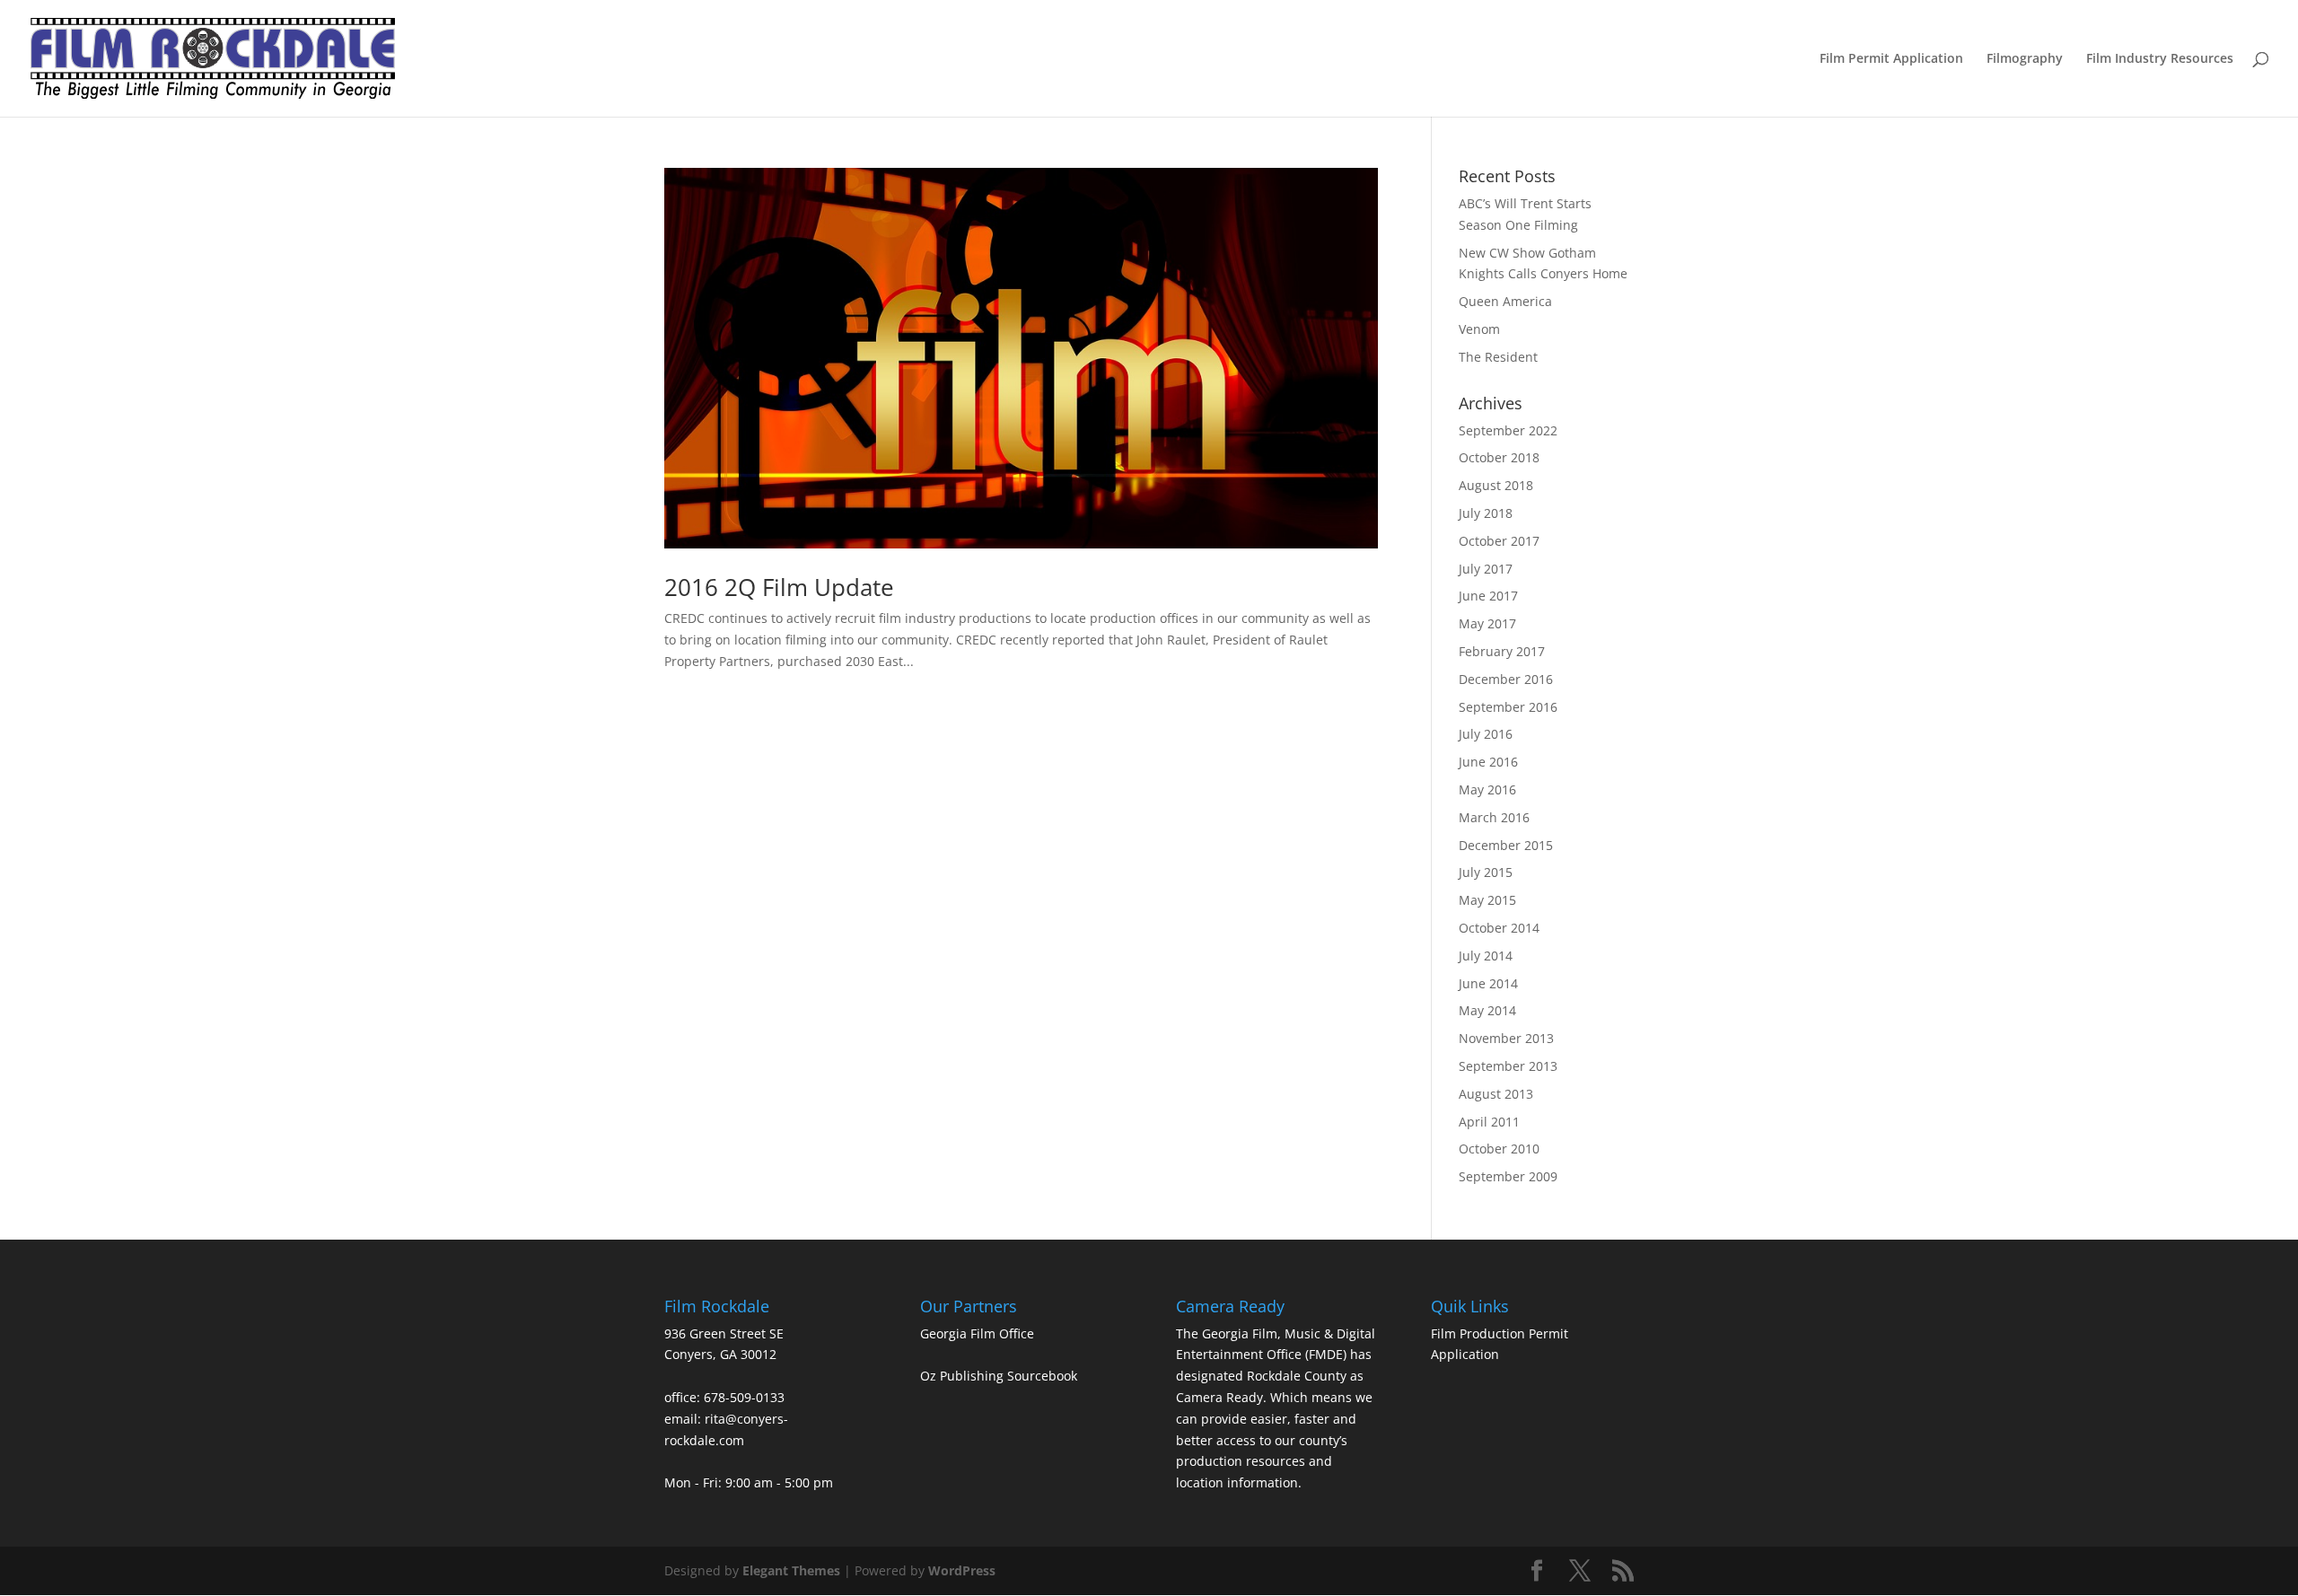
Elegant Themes (791, 1570)
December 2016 (1506, 679)
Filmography (2025, 59)
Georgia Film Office (977, 1333)
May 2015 (1487, 900)
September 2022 (1508, 430)
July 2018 (1486, 513)
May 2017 (1487, 623)
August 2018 (1496, 485)
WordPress (962, 1570)
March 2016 (1494, 817)
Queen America (1505, 301)
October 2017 (1499, 541)
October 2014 (1499, 928)
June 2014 (1488, 983)
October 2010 (1499, 1149)
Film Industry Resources (2160, 59)
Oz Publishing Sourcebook (999, 1376)
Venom (1479, 329)
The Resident (1498, 357)
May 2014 (1487, 1010)
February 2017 (1502, 651)
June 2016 (1488, 762)
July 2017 (1486, 569)
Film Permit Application (1891, 59)
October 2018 (1499, 457)
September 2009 (1508, 1176)
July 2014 (1486, 956)
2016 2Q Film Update (779, 587)
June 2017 (1488, 596)
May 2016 (1487, 789)
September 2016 (1508, 707)
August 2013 (1496, 1094)
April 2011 (1489, 1122)
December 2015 (1506, 845)
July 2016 (1486, 734)
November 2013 (1506, 1038)
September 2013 (1508, 1066)
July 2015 (1486, 872)
